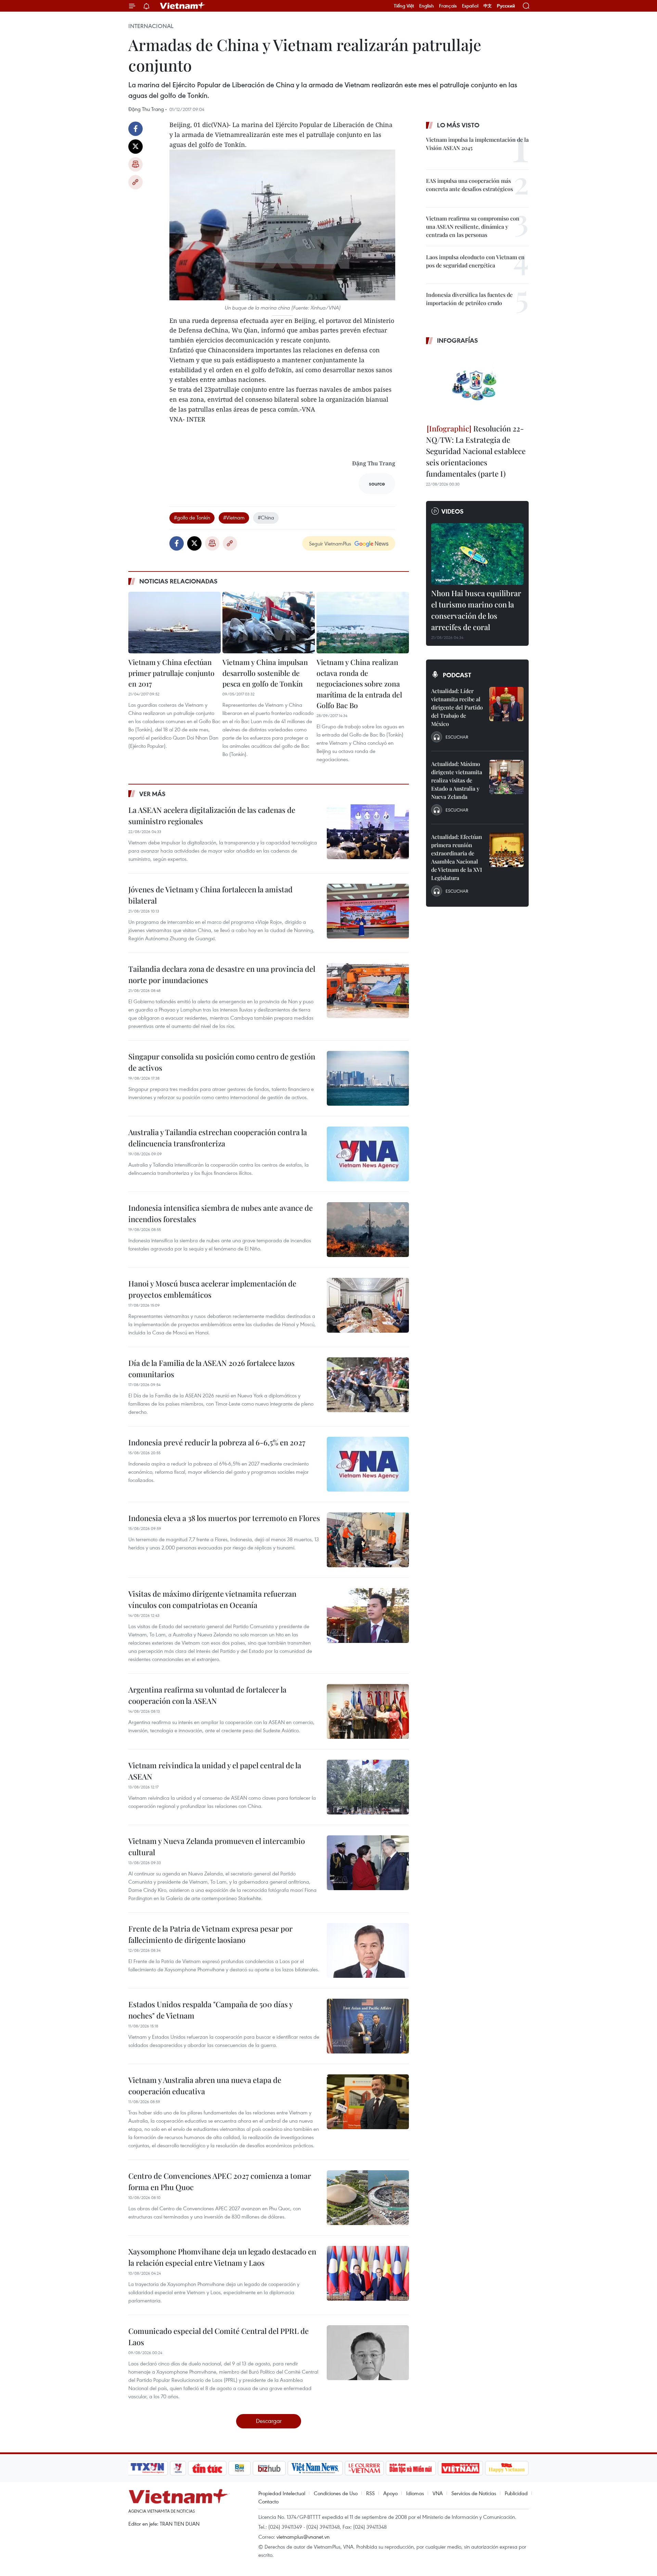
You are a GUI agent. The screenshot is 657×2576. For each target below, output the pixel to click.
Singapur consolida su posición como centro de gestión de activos (222, 1062)
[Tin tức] (207, 2468)
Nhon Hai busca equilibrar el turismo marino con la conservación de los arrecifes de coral (476, 610)
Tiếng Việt (404, 6)
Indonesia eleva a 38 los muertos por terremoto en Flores (224, 1518)
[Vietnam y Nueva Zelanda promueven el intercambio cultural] (368, 1863)
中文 (488, 6)
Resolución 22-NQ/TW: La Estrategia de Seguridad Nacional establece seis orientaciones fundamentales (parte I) (476, 451)
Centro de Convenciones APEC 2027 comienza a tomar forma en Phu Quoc (220, 2181)
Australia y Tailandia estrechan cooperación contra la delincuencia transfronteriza (218, 1138)
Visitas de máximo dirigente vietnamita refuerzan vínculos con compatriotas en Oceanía (212, 1599)
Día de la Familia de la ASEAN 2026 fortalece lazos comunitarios (211, 1368)
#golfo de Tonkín (192, 517)
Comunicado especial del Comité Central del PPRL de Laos (218, 2336)
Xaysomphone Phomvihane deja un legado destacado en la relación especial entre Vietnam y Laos (222, 2257)
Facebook (136, 129)
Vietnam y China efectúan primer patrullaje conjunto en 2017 (171, 673)
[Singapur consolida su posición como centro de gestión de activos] (368, 1078)
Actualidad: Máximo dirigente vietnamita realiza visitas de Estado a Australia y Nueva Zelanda (457, 780)
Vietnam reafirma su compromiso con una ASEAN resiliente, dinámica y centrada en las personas (473, 227)
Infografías (458, 340)
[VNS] (315, 2468)
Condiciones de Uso (336, 2493)
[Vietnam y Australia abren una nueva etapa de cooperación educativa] (368, 2102)
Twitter (136, 147)
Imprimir (136, 164)
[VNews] (178, 2468)
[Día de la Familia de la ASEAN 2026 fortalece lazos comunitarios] (368, 1385)
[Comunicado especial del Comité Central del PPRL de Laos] (368, 2353)
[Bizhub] (269, 2468)
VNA (438, 2493)
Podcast (457, 675)
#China (266, 517)
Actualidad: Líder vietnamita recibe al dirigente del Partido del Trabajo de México (457, 707)
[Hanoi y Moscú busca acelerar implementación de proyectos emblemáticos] (368, 1305)
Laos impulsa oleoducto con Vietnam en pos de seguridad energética (475, 261)
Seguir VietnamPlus (330, 543)
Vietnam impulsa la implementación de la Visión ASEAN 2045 (477, 144)
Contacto (268, 2501)
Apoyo (390, 2493)
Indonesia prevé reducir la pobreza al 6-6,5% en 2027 (217, 1442)
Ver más (152, 794)
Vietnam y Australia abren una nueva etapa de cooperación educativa (205, 2085)
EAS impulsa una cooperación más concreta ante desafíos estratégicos (469, 185)
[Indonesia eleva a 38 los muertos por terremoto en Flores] (368, 1540)
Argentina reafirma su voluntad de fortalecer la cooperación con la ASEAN (207, 1695)
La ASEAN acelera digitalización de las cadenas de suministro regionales (212, 815)
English (427, 6)
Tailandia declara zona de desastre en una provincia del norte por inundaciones (222, 974)
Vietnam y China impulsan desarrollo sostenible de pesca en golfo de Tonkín (265, 673)
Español (470, 6)
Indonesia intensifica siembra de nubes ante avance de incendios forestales (221, 1213)
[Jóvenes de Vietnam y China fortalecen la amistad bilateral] (368, 911)
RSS (370, 2493)
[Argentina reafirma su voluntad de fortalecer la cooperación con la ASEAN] (368, 1711)
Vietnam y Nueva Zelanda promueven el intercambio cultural (217, 1846)
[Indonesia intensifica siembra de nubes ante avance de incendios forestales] (368, 1230)
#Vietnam (234, 517)
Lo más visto (458, 125)
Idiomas (415, 2493)
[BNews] (240, 2468)
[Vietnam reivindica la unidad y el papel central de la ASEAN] (368, 1787)
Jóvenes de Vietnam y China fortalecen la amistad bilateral (210, 895)
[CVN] (364, 2468)
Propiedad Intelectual (282, 2493)
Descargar (269, 2421)
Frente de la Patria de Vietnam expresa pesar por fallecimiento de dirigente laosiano (210, 1934)
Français (448, 6)
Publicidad (516, 2493)
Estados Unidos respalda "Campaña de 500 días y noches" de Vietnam (210, 2010)
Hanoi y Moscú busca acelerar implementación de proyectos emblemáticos (212, 1289)
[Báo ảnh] (460, 2468)
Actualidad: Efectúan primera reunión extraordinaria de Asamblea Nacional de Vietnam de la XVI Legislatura (457, 857)
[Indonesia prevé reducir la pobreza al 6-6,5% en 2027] (368, 1464)
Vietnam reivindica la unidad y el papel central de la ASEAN (215, 1771)
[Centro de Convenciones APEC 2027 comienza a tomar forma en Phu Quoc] (368, 2198)
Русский (506, 6)
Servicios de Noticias (474, 2493)
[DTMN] (411, 2468)
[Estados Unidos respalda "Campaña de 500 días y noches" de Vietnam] (368, 2026)
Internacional (151, 26)
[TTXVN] (147, 2468)
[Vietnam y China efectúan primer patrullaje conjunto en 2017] (175, 623)
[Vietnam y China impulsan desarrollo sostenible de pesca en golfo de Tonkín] (269, 623)
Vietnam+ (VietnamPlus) (183, 6)
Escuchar (457, 737)
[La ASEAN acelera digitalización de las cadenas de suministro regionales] (368, 832)
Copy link (136, 182)
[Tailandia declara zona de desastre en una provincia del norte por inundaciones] (368, 991)
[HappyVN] (507, 2468)
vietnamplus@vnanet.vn (303, 2537)
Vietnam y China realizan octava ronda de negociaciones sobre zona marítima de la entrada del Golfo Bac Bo (359, 683)
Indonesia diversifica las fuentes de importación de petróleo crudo (469, 299)
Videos (453, 511)
